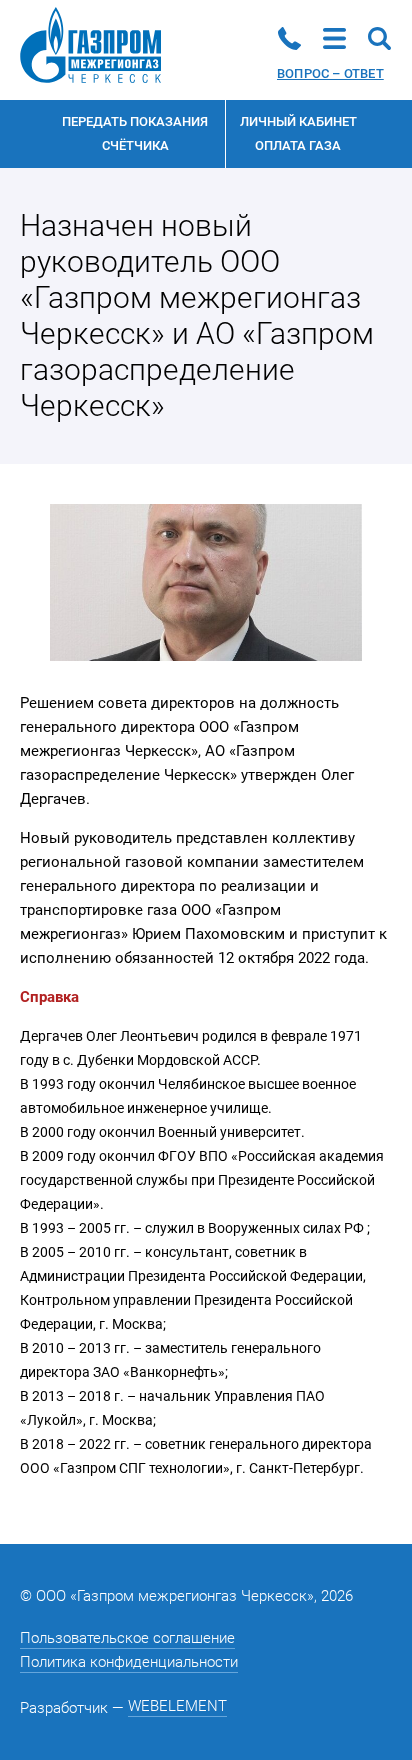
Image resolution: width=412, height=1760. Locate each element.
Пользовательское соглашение (127, 1638)
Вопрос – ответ (330, 73)
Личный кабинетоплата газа (298, 133)
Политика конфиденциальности (129, 1662)
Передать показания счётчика (135, 133)
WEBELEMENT (177, 1706)
